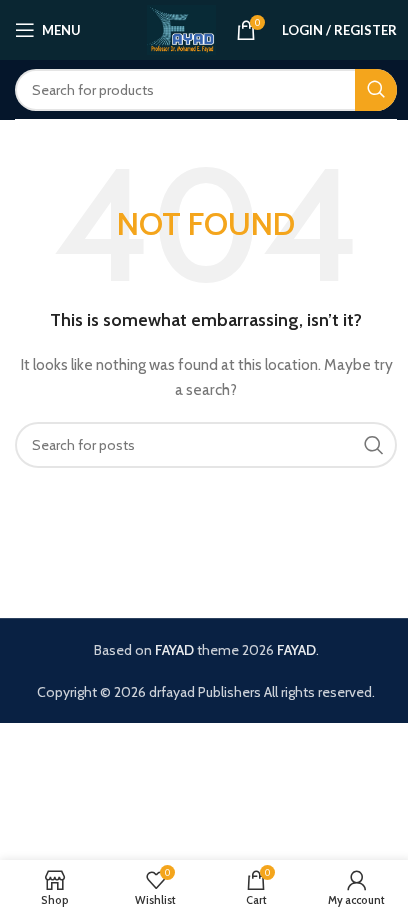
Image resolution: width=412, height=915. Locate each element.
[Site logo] (181, 28)
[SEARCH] (376, 90)
